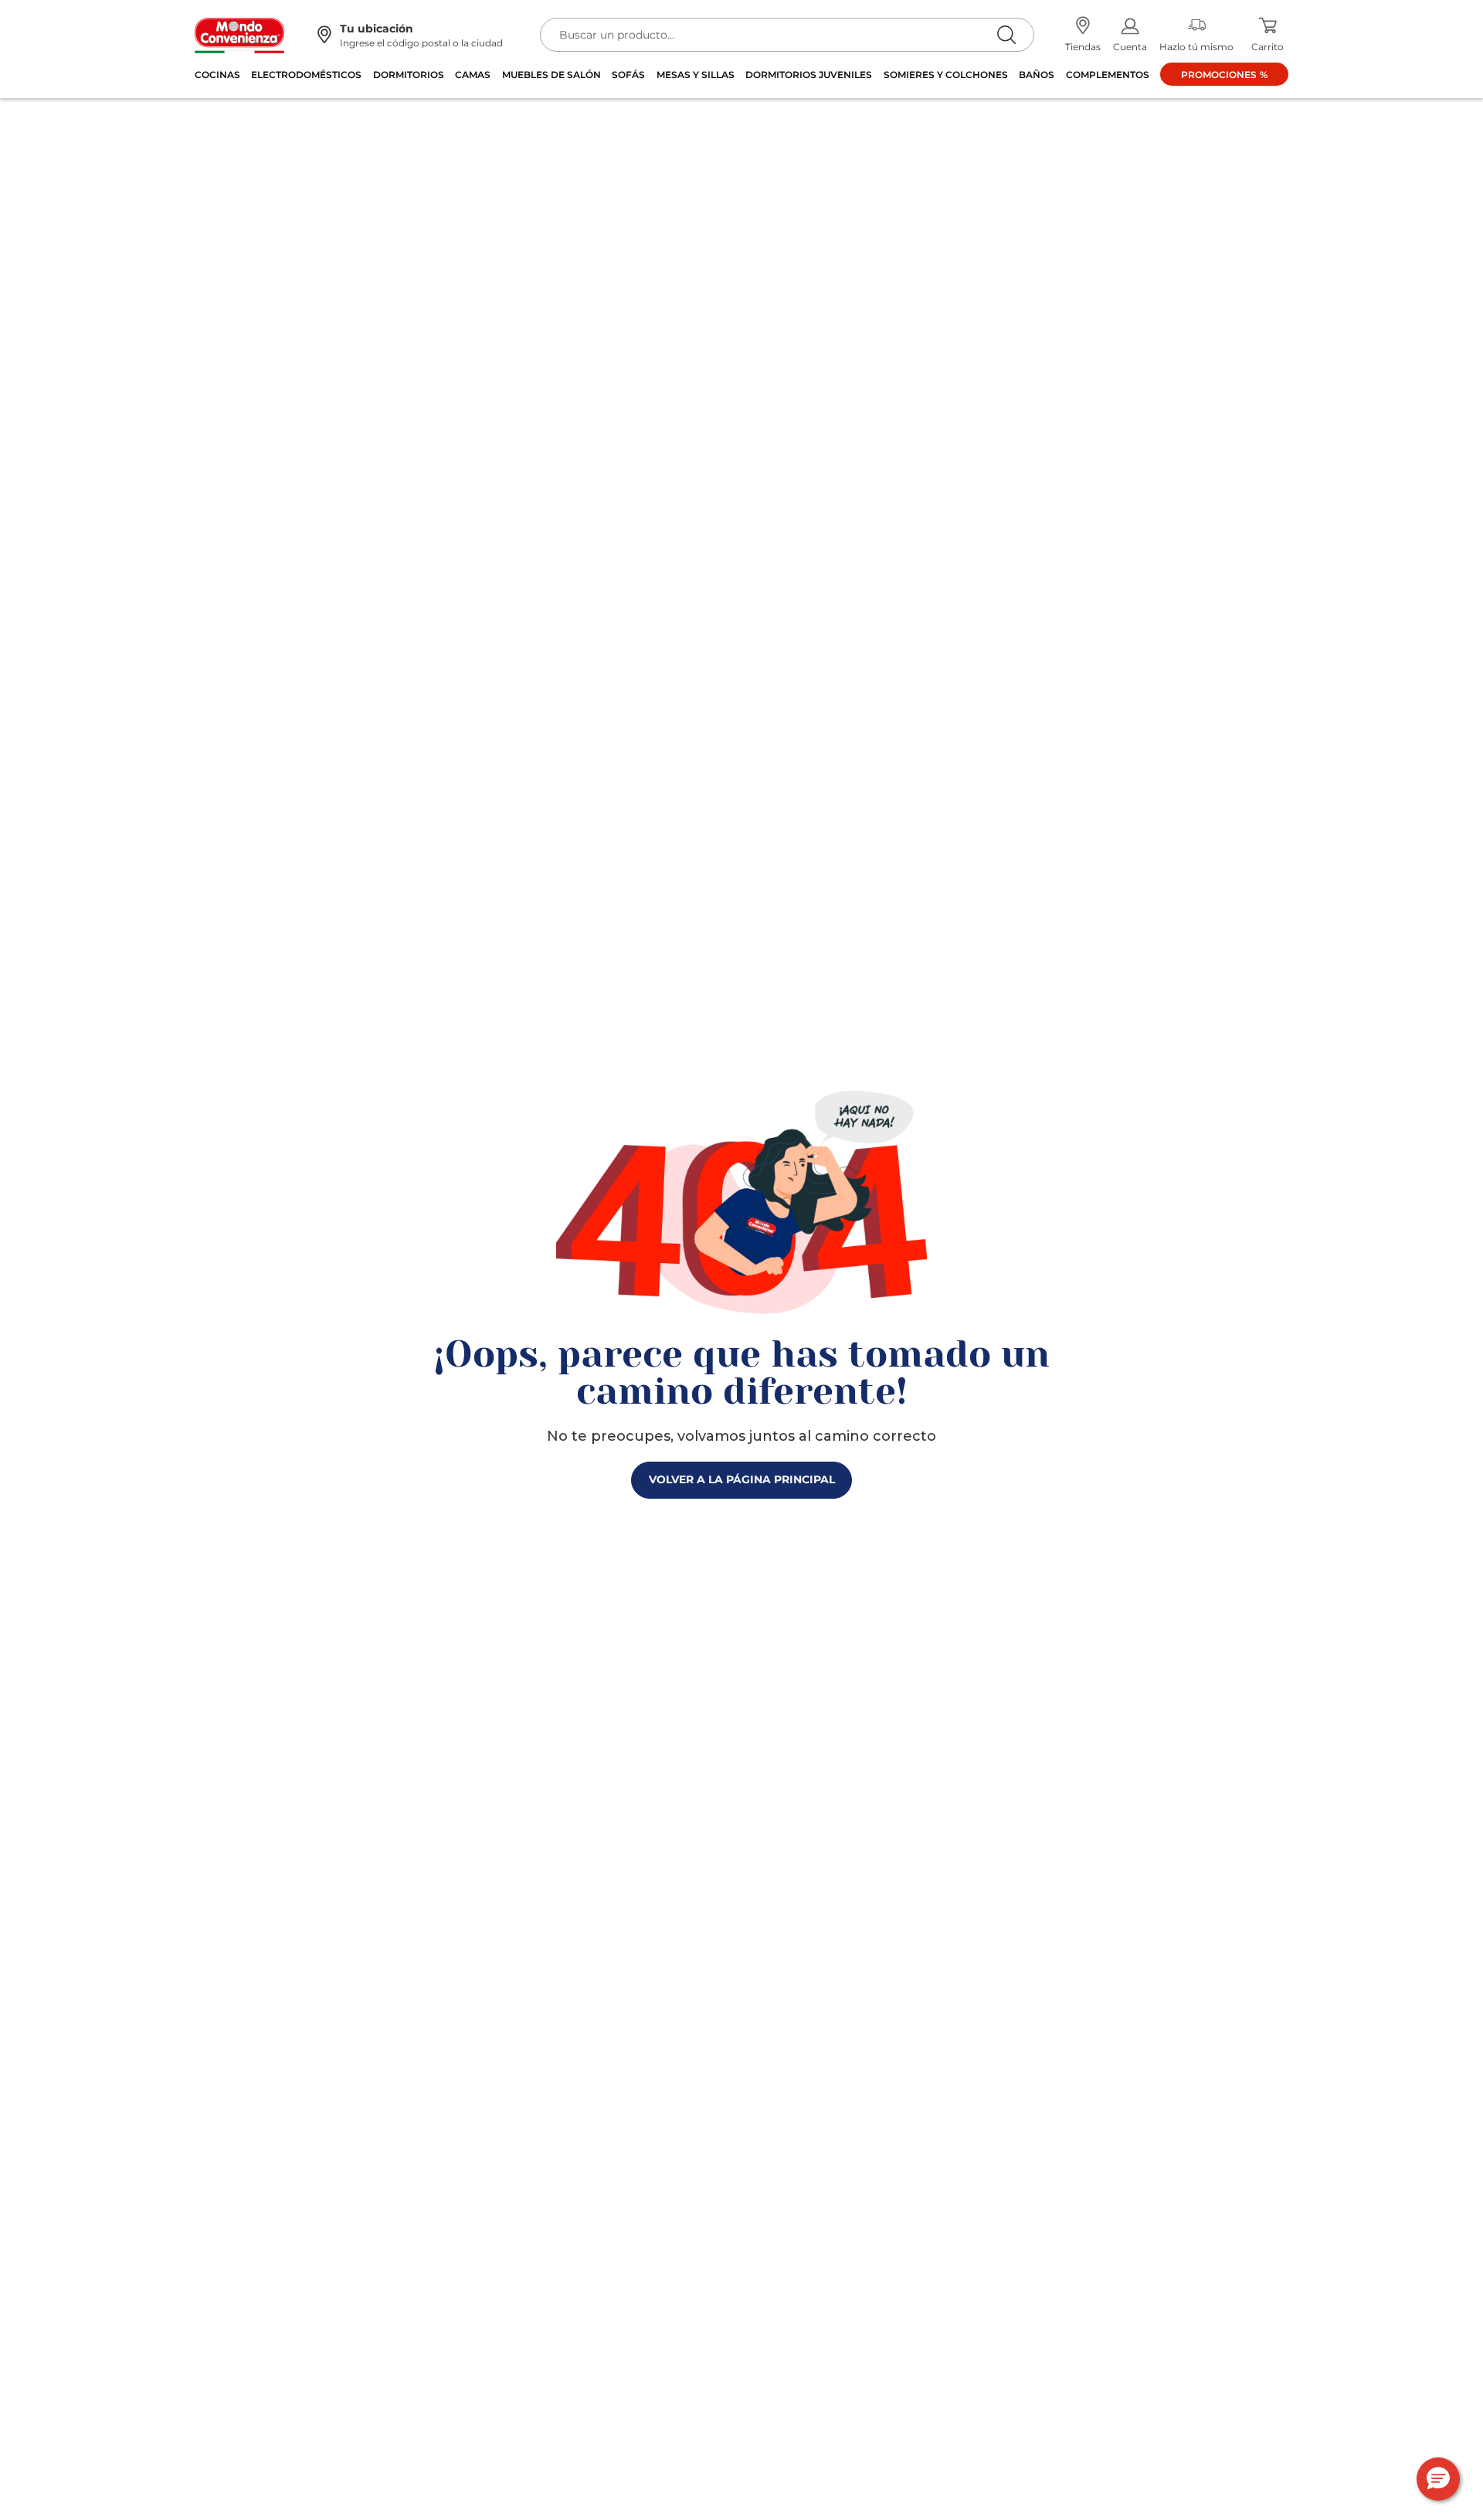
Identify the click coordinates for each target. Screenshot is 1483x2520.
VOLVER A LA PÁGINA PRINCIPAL (742, 1479)
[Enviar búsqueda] (1006, 34)
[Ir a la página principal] (239, 34)
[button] (1438, 2479)
